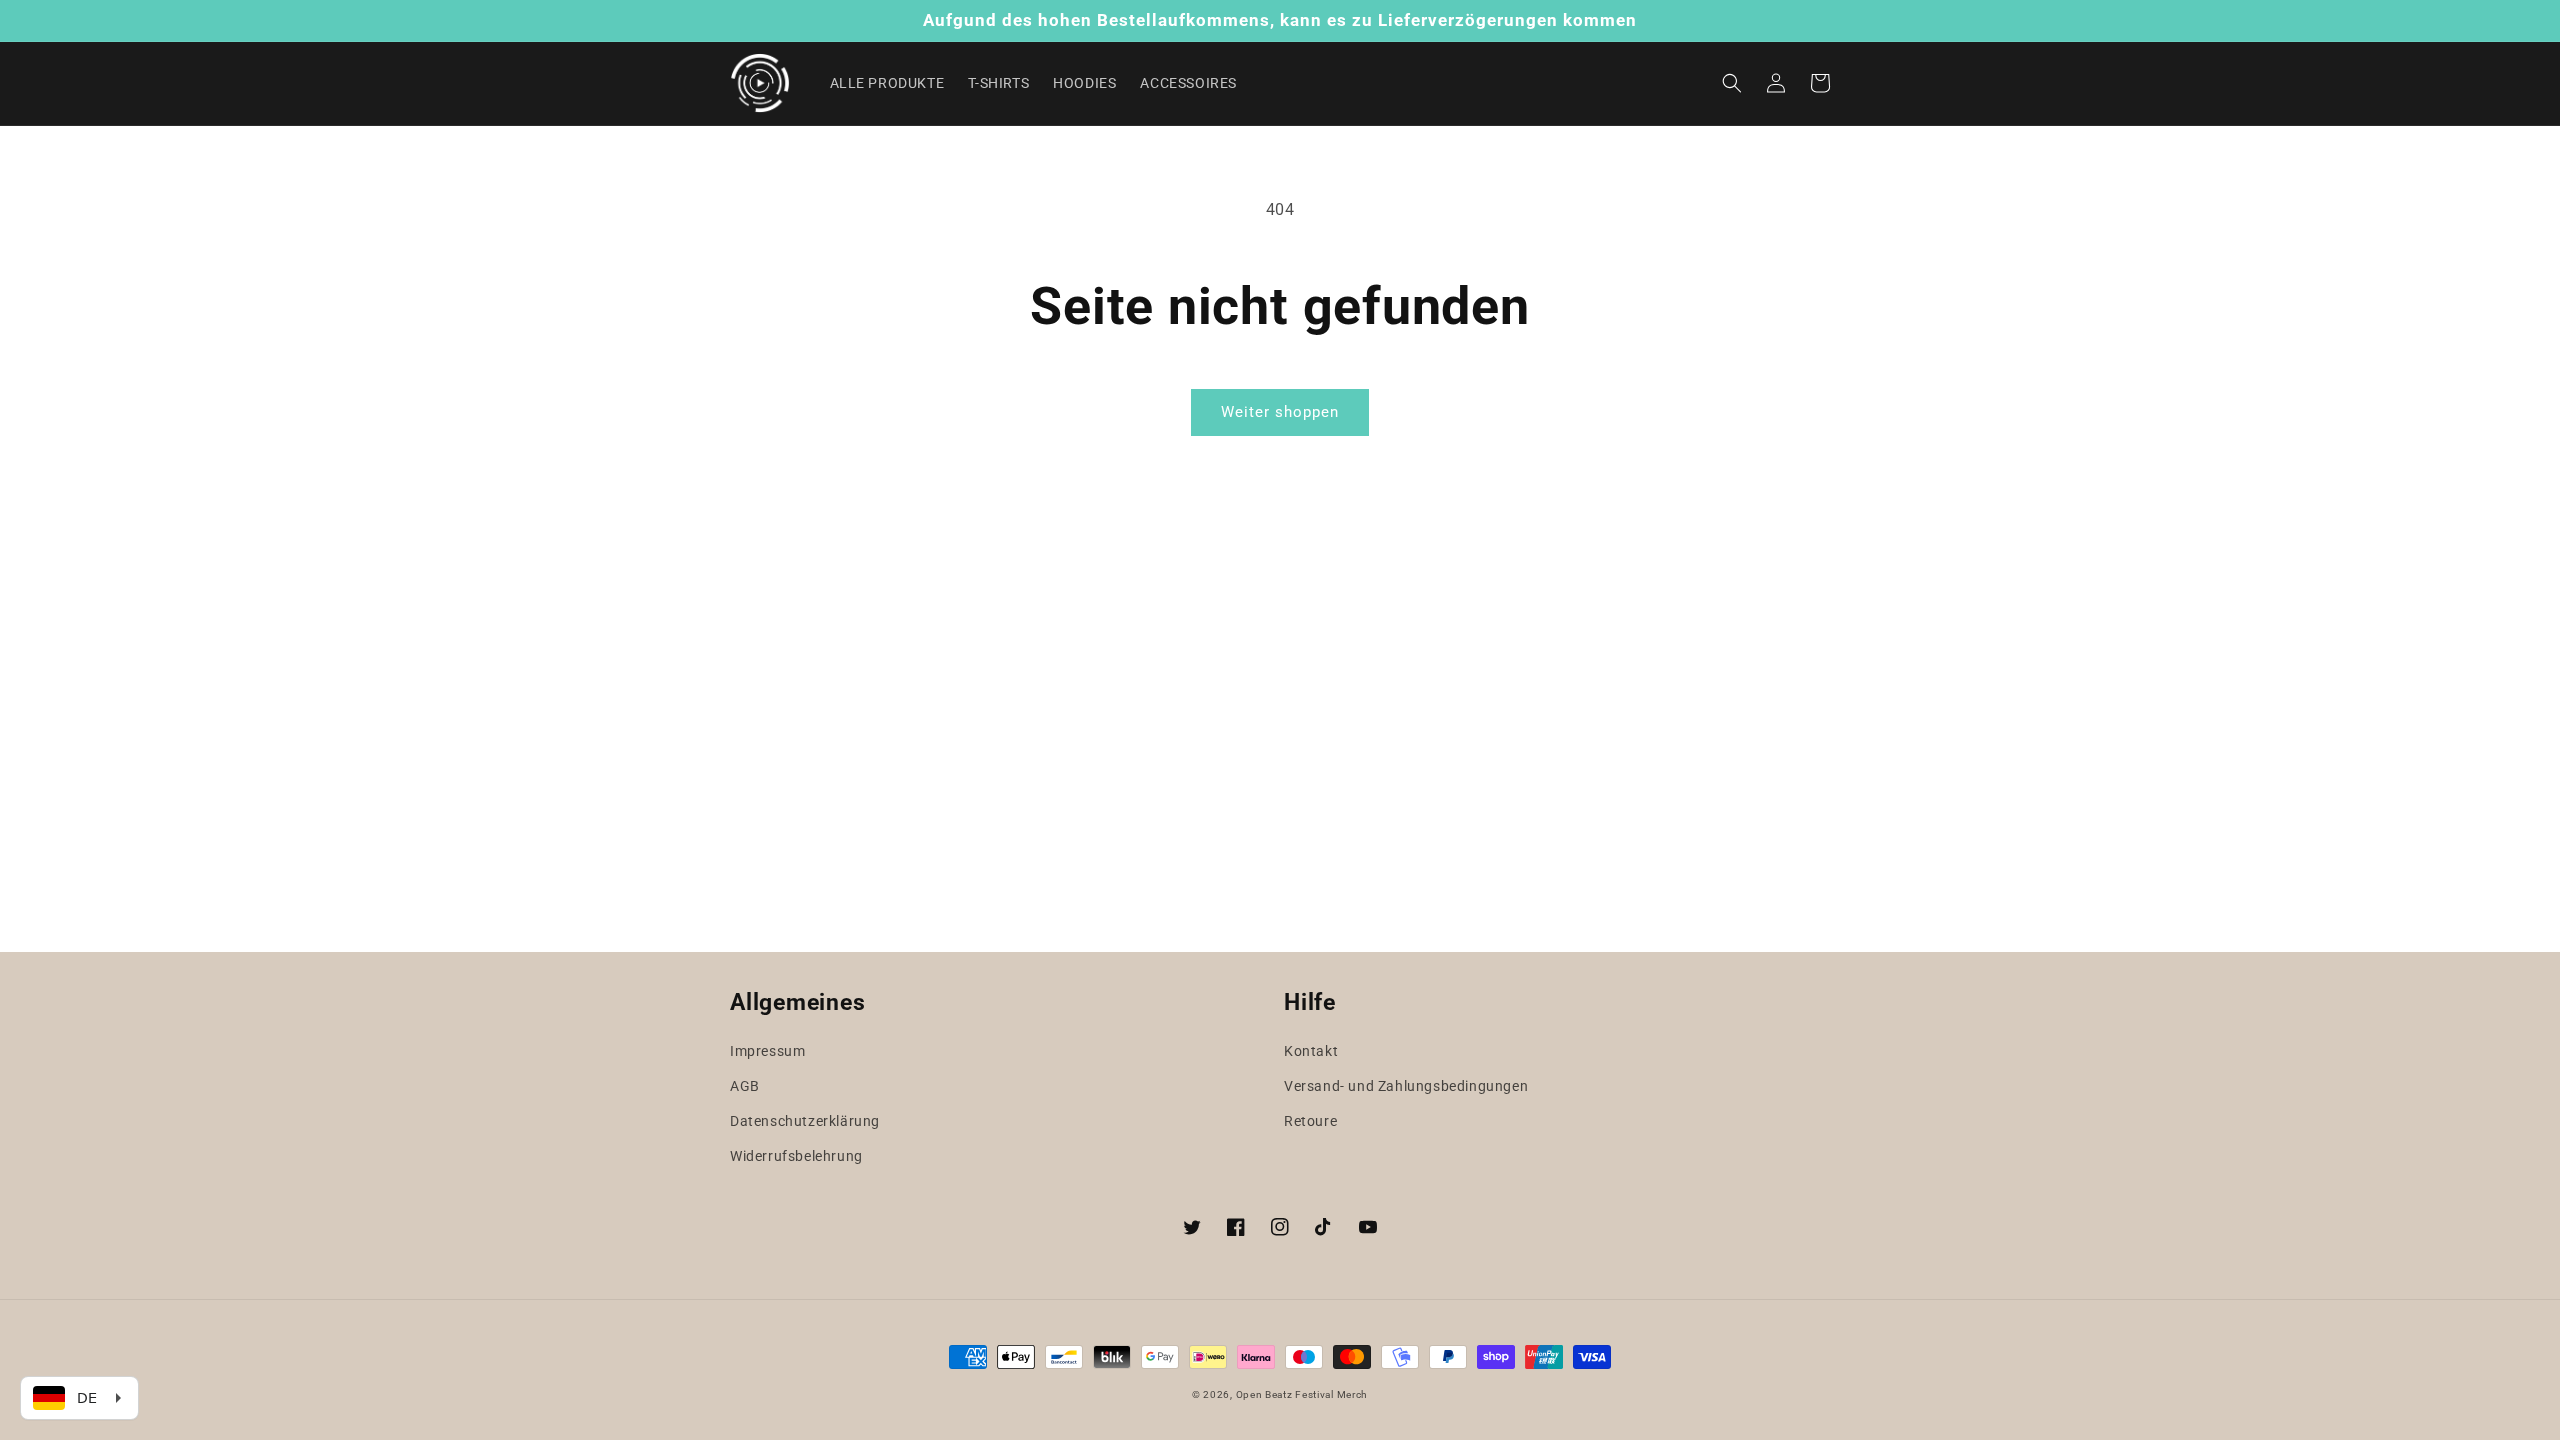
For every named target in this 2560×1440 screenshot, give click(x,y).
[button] (1732, 83)
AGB (745, 1086)
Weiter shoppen (1280, 412)
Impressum (767, 1051)
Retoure (1310, 1121)
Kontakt (1311, 1051)
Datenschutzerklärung (805, 1121)
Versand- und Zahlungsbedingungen (1406, 1086)
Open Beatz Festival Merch (1302, 1394)
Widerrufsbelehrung (796, 1156)
